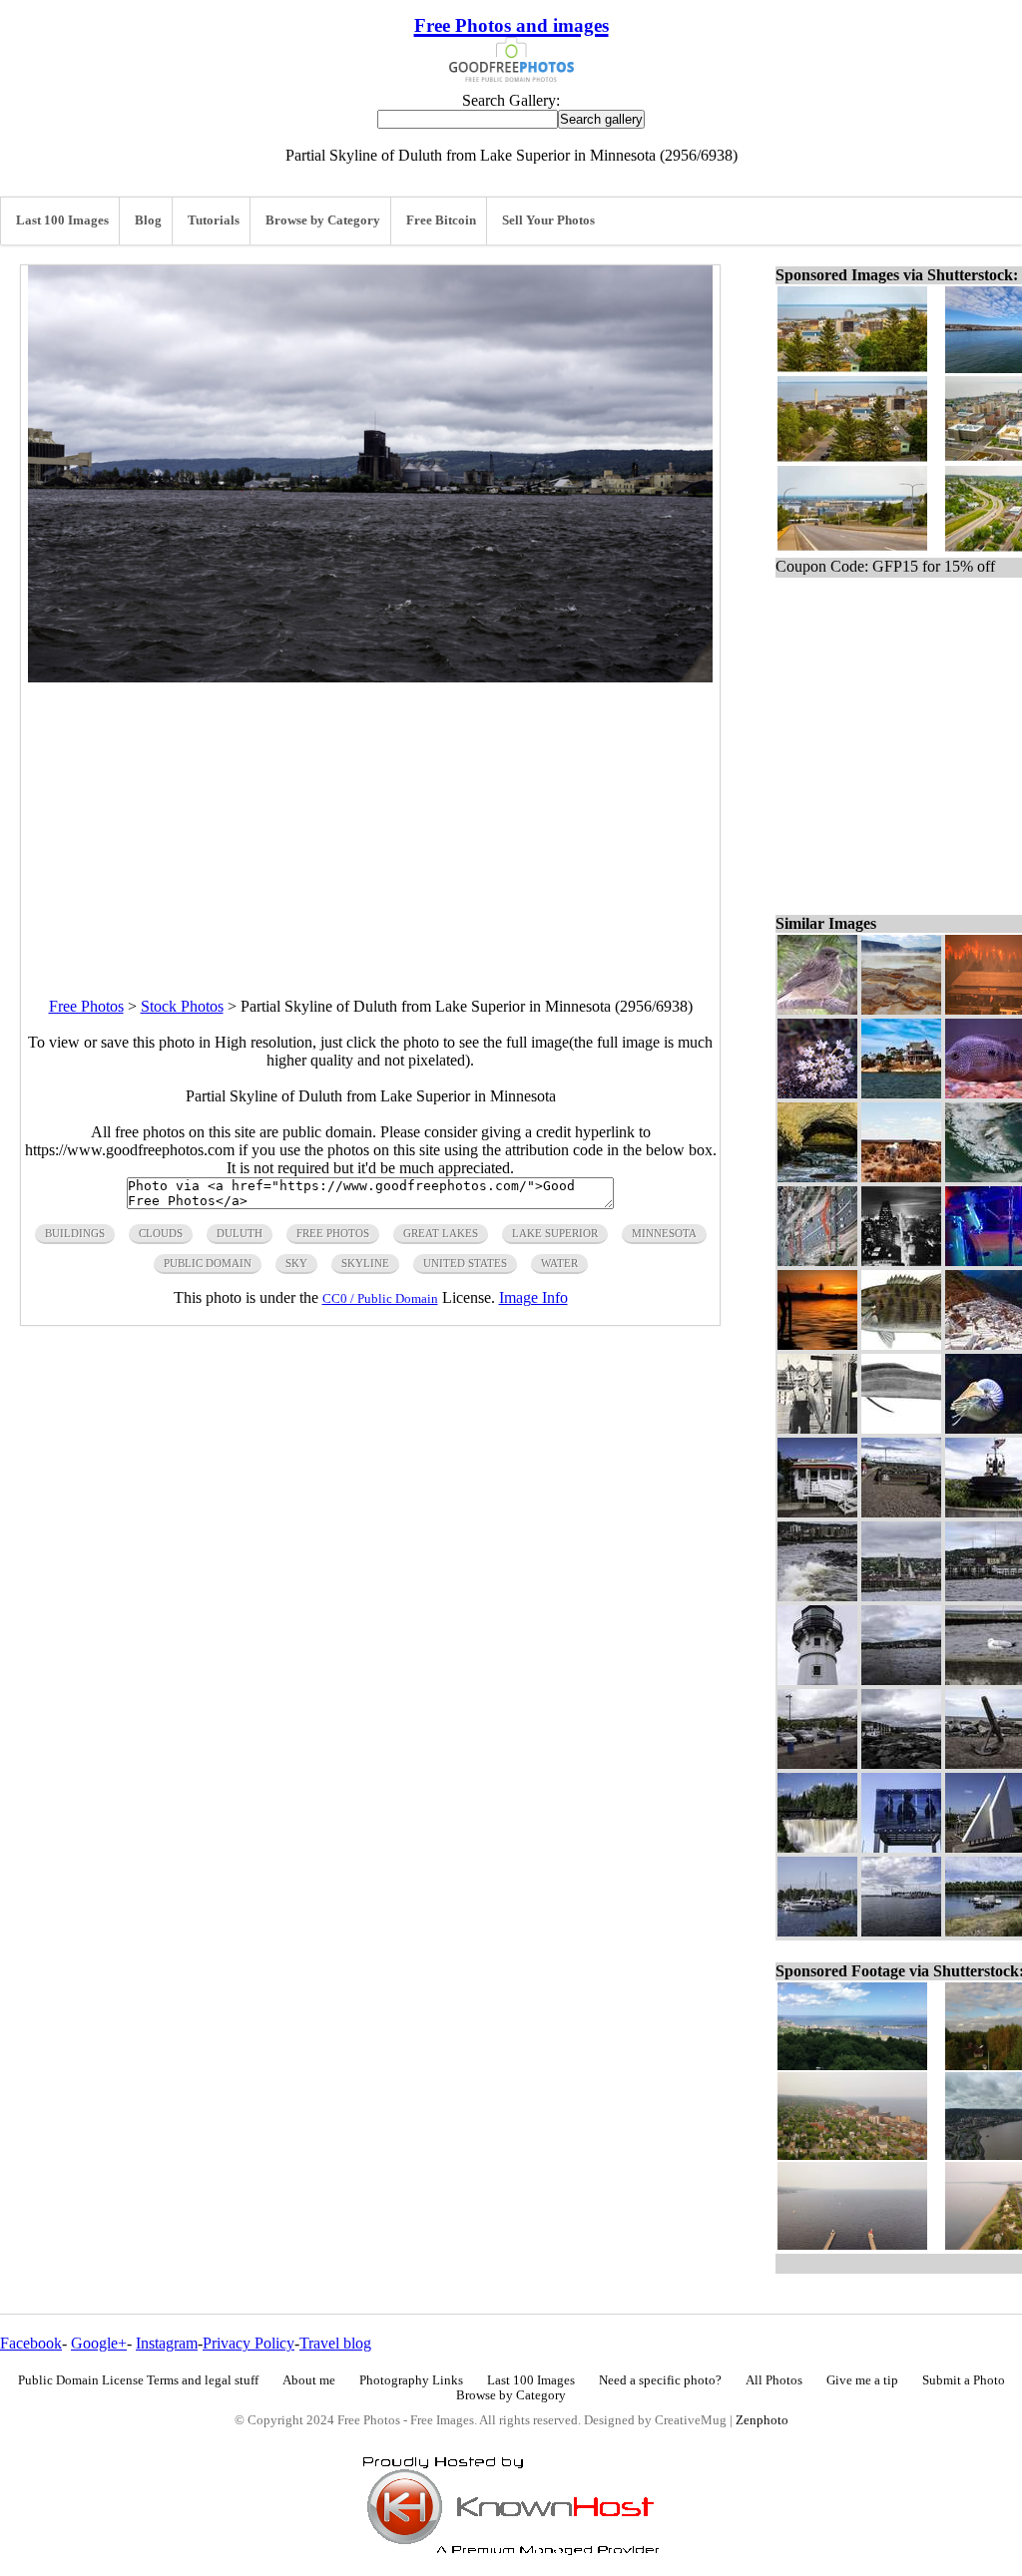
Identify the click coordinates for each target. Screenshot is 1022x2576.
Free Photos (86, 1006)
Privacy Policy (249, 2343)
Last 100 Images (62, 220)
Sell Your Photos (548, 220)
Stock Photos (182, 1006)
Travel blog (335, 2343)
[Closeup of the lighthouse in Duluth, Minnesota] (817, 1680)
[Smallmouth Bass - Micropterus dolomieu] (901, 1344)
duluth (240, 1233)
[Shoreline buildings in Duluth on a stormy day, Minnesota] (901, 1763)
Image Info (533, 1297)
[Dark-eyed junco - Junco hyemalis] (817, 1009)
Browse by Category (323, 220)
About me (309, 2380)
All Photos (774, 2380)
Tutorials (214, 220)
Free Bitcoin (441, 220)
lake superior (555, 1233)
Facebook (31, 2343)
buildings (75, 1233)
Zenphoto (762, 2420)
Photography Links (411, 2380)
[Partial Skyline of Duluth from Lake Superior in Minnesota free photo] (370, 677)
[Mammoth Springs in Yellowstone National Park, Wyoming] (901, 1009)
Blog (148, 220)
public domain (208, 1263)
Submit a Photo (964, 2380)
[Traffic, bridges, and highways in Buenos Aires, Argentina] (817, 1261)
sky (296, 1263)
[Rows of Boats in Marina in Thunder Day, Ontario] (817, 1931)
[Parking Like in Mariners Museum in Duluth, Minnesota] (817, 1763)
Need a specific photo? (660, 2380)
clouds (161, 1233)
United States (465, 1263)
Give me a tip (862, 2380)
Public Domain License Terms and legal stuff (138, 2380)
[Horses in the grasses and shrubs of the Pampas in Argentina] (901, 1177)
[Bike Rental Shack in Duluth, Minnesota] (817, 1512)
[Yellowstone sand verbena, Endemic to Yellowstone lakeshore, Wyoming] (817, 1093)
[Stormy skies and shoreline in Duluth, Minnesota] (901, 1680)
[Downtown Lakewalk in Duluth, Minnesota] (901, 1512)
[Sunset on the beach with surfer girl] (817, 1344)
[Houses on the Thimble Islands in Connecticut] (901, 1093)
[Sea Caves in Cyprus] (817, 1177)
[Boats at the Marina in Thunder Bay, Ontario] (901, 1931)
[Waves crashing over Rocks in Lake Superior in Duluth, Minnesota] (817, 1596)
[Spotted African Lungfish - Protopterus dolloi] (901, 1428)
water (559, 1263)
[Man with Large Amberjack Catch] (817, 1428)
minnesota (664, 1233)
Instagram (167, 2343)
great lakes (441, 1233)
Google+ (99, 2343)
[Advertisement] (370, 822)
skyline (365, 1263)
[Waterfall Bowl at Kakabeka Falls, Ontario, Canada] (817, 1847)
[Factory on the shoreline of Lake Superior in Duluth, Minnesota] (901, 1596)
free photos (333, 1233)
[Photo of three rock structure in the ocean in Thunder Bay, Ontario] (901, 1847)
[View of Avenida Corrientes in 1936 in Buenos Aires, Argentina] (901, 1261)
